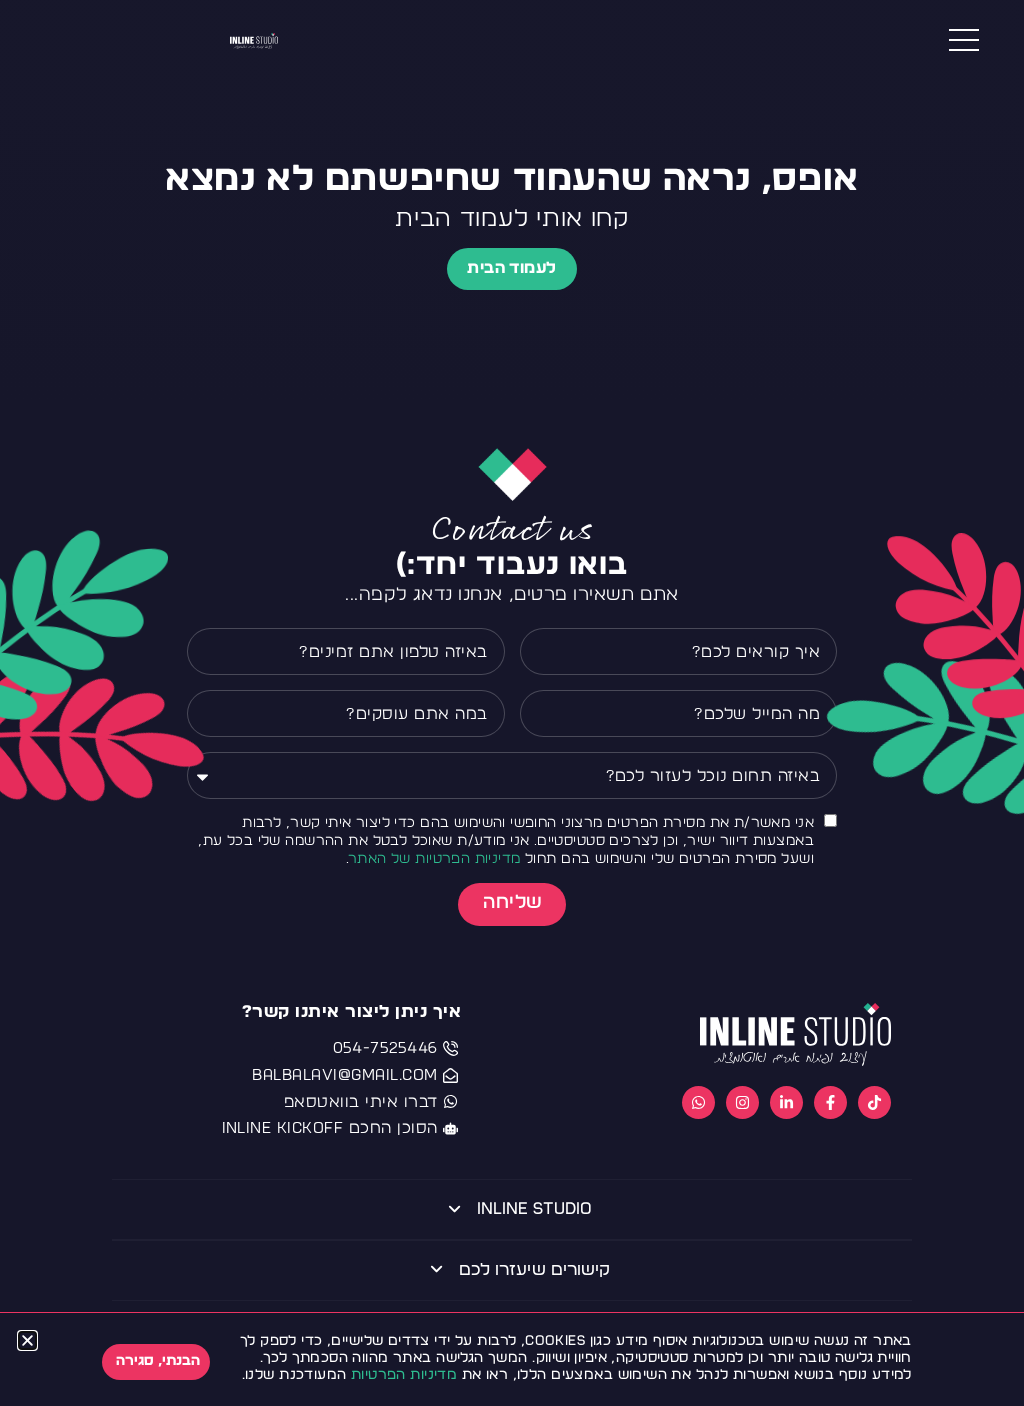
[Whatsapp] (698, 1102)
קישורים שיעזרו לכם (534, 1269)
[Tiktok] (874, 1102)
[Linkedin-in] (786, 1102)
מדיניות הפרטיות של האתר (435, 859)
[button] (27, 1340)
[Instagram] (742, 1102)
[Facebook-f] (830, 1102)
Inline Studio (534, 1208)
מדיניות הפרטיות (404, 1375)
